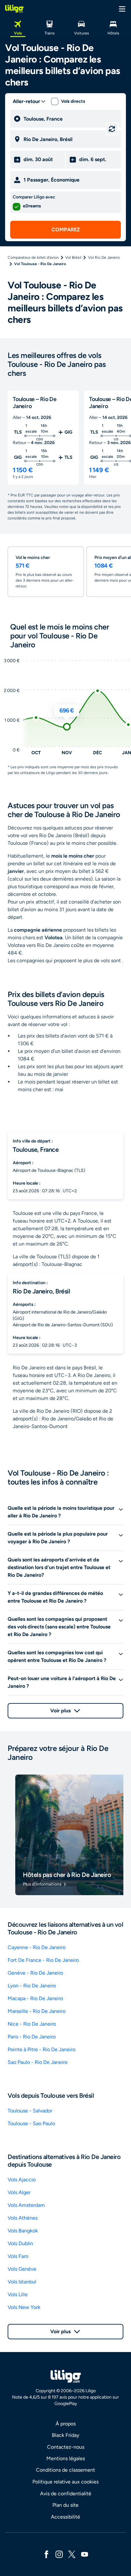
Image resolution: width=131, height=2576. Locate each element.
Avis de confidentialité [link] (66, 2494)
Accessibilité (65, 2517)
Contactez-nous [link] (66, 2447)
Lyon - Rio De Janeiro (32, 1986)
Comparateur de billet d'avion (33, 257)
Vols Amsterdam (26, 2205)
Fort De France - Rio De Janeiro (43, 1960)
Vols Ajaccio (22, 2180)
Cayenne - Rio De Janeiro (37, 1947)
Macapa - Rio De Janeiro (35, 1998)
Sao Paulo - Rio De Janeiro (38, 2062)
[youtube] (85, 2554)
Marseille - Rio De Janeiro (37, 2011)
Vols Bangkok (23, 2231)
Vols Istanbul (22, 2282)
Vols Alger (19, 2192)
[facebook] (46, 2554)
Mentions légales (66, 2458)
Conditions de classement (65, 2470)
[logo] (14, 9)
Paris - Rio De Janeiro (32, 2037)
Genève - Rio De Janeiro (35, 1973)
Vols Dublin (20, 2243)
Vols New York (24, 2307)
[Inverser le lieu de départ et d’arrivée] (112, 129)
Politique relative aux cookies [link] (65, 2482)
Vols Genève (22, 2269)
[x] (72, 2554)
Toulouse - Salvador (30, 2111)
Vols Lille (18, 2294)
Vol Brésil (73, 257)
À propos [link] (66, 2424)
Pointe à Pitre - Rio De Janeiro (41, 2049)
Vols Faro (18, 2256)
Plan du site (65, 2505)
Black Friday (65, 2435)
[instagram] (59, 2554)
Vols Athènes (23, 2218)
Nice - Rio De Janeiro (32, 2024)
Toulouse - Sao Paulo (31, 2123)
